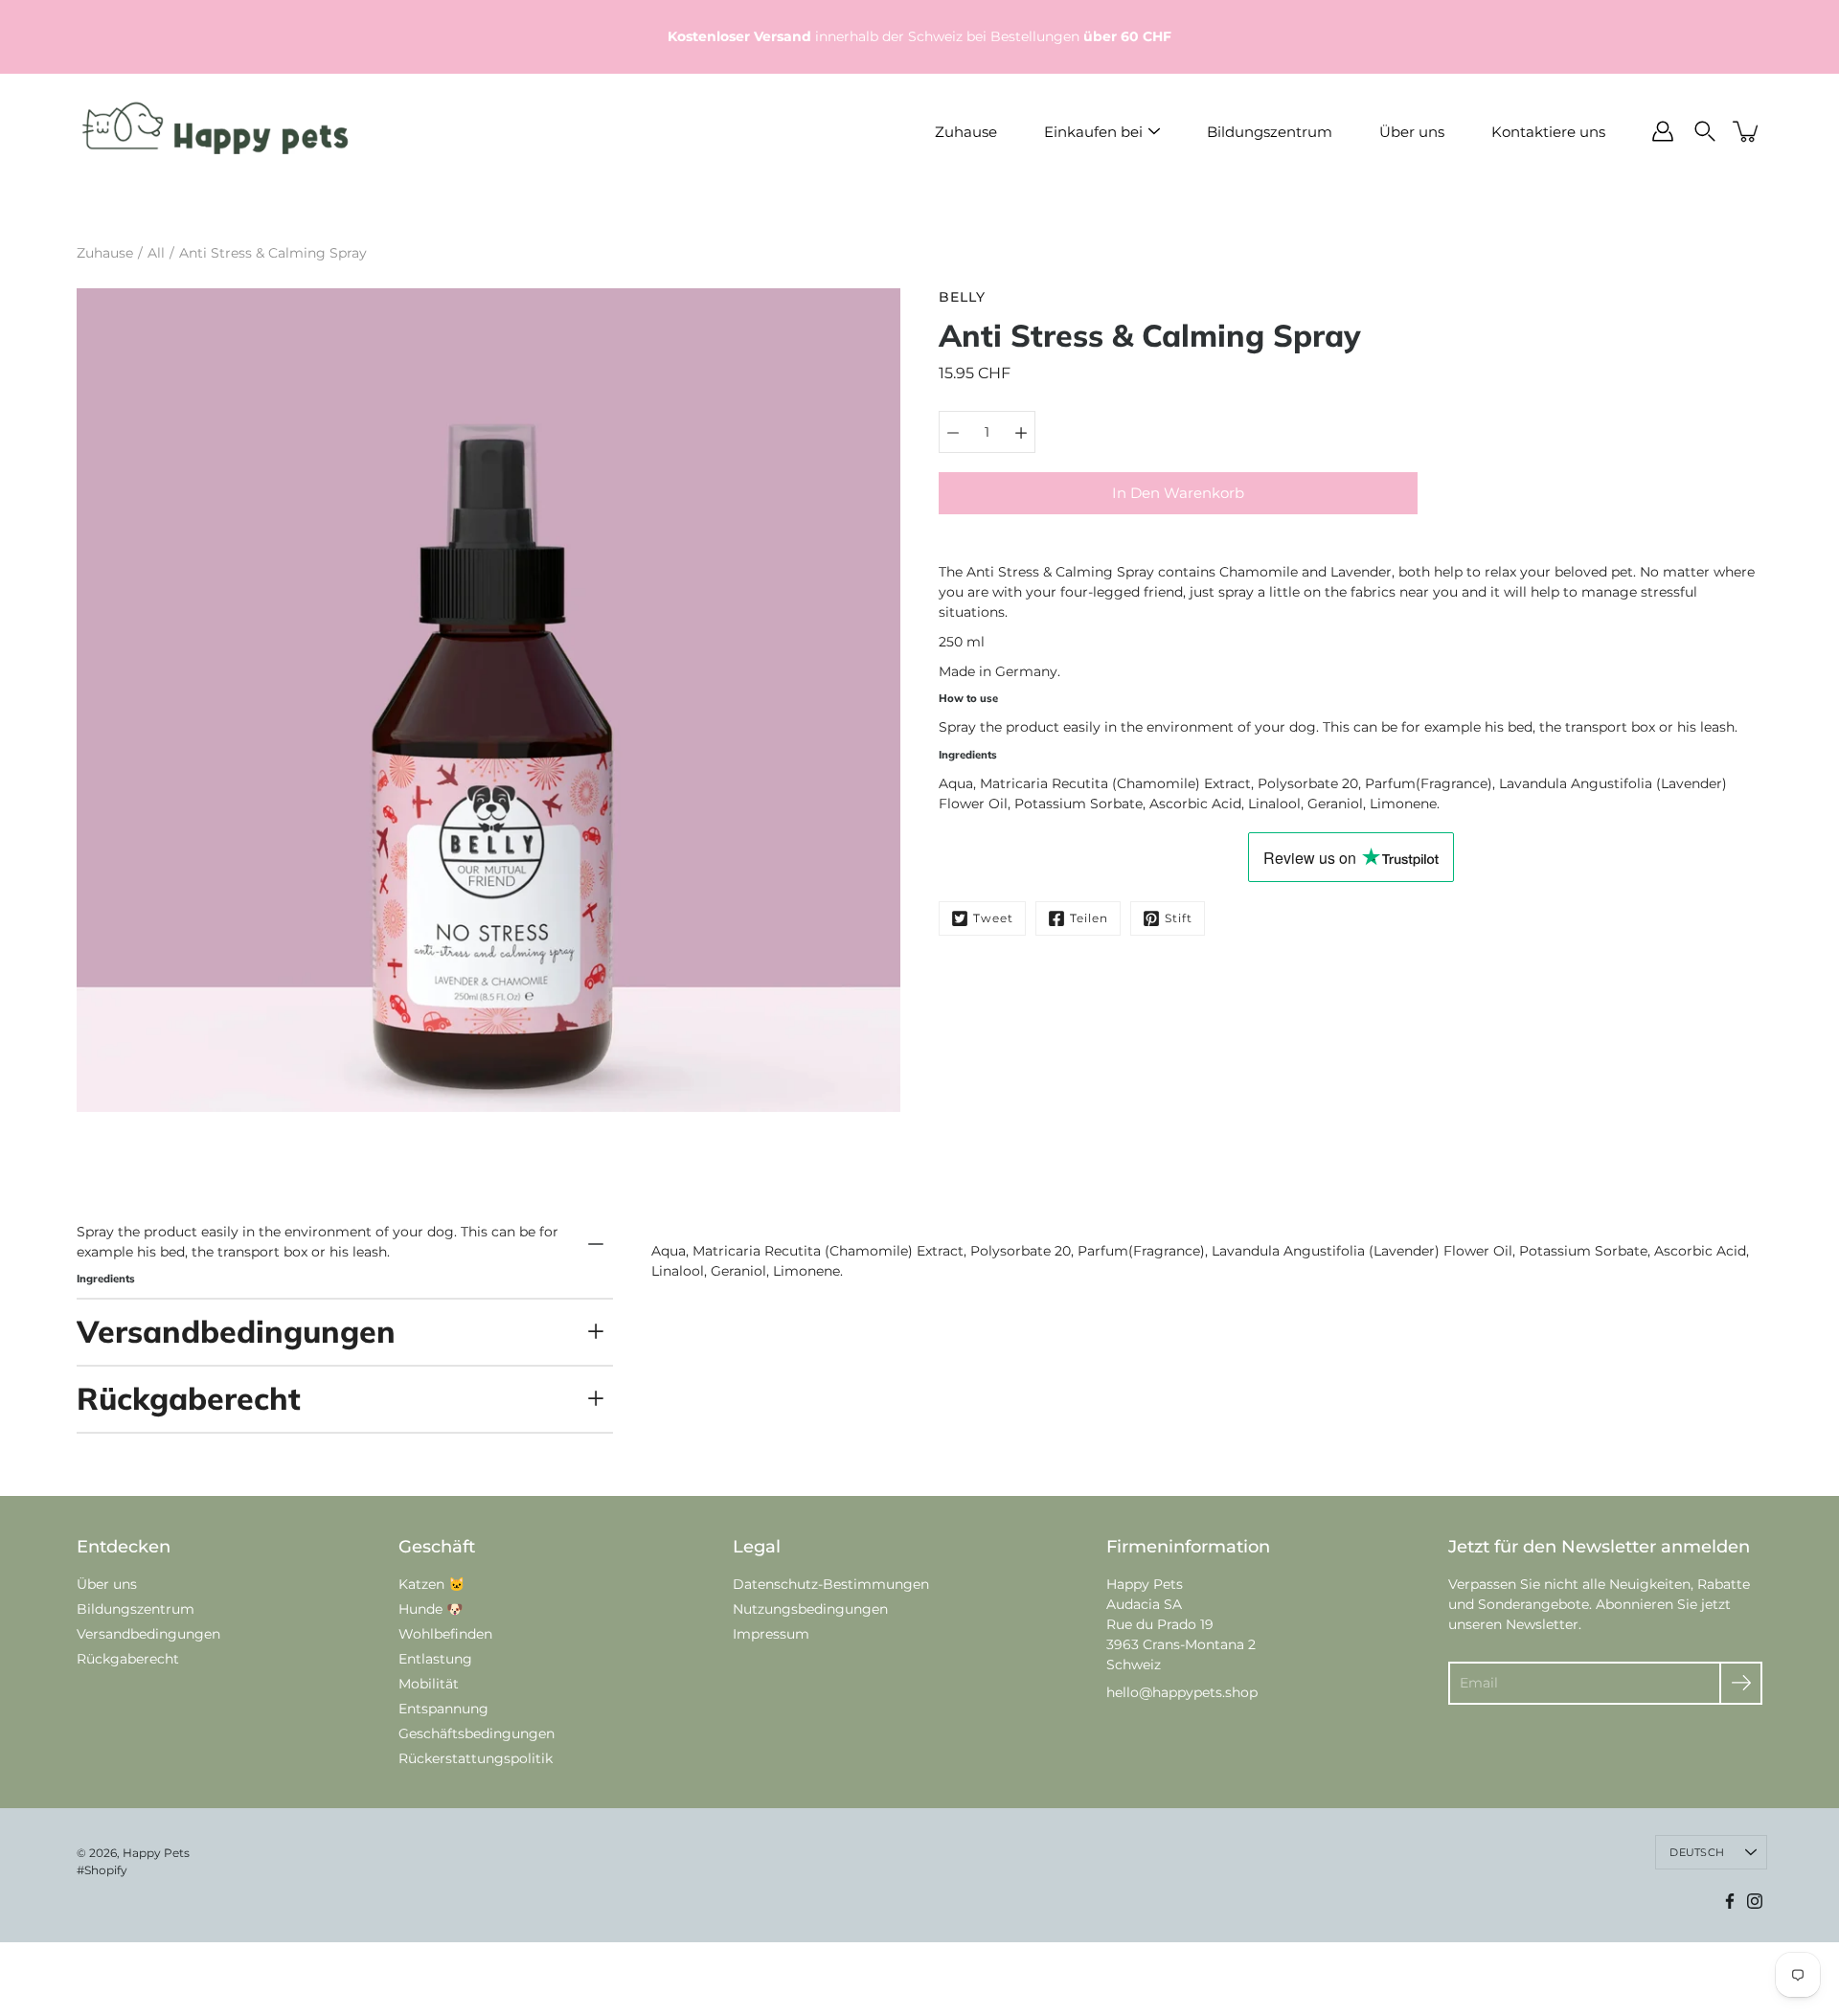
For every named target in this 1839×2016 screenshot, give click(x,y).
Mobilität (429, 1684)
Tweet (993, 918)
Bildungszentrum (1270, 132)
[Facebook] (1730, 1901)
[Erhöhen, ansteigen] (1021, 432)
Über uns (1412, 132)
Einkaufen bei (1093, 132)
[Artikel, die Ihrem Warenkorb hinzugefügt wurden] (1747, 131)
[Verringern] (953, 432)
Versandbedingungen (236, 1331)
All (156, 253)
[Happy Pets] (216, 131)
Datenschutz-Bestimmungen (831, 1584)
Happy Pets (156, 1853)
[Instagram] (1755, 1901)
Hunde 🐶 (431, 1609)
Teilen (1089, 918)
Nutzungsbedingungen (810, 1609)
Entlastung (435, 1659)
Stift (1179, 918)
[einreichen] (1741, 1683)
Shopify (106, 1870)
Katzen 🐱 (431, 1584)
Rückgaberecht (189, 1398)
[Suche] (1705, 131)
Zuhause (966, 132)
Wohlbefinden (445, 1634)
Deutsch (1697, 1852)
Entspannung (443, 1709)
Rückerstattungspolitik (476, 1758)
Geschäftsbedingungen (477, 1733)
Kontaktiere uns (1548, 132)
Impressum (771, 1634)
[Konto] (1663, 131)
